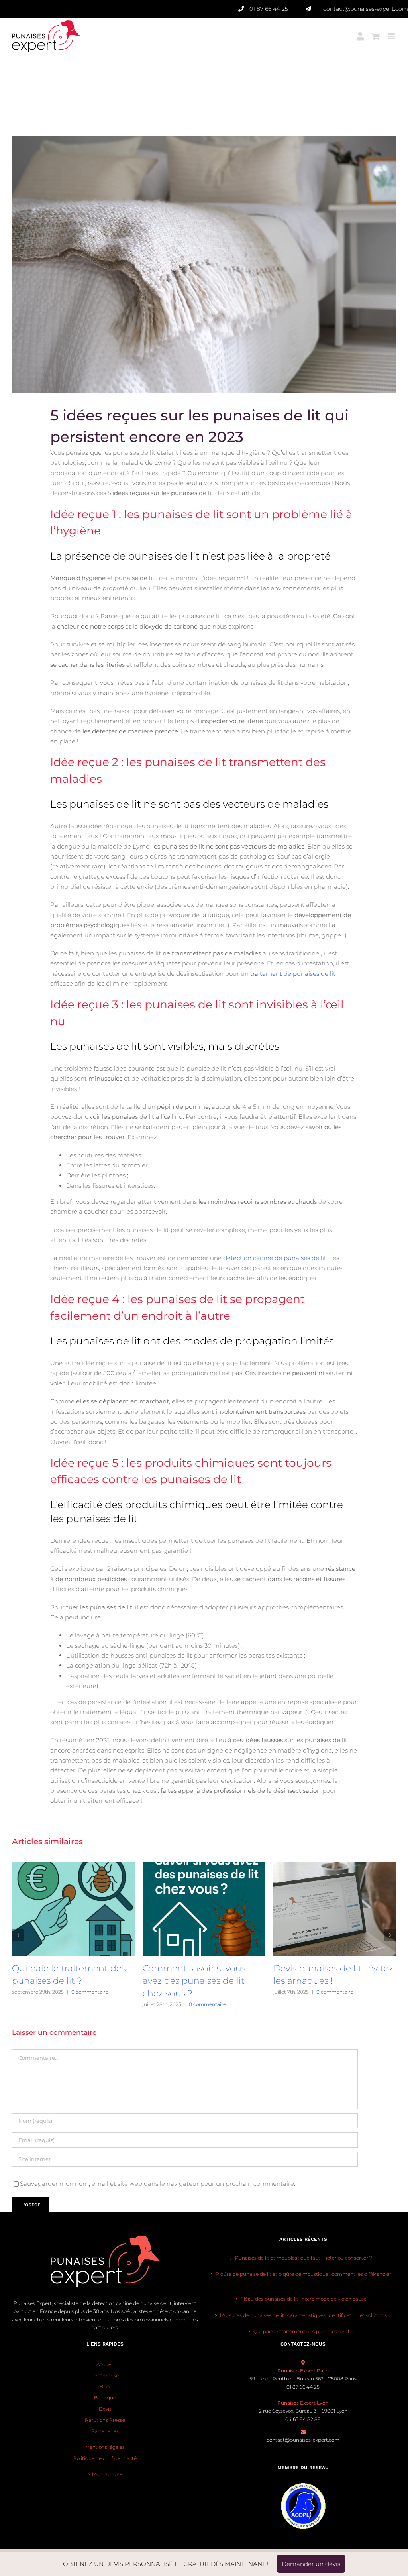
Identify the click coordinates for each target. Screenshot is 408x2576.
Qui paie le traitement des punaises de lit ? (304, 2331)
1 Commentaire (344, 2004)
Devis (105, 2409)
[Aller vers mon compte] (360, 31)
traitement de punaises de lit (293, 974)
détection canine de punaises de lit (274, 1258)
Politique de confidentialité (105, 2458)
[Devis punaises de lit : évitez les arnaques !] (204, 1866)
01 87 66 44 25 (269, 9)
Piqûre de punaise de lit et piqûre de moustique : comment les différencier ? (332, 1981)
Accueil (105, 2364)
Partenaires (105, 2431)
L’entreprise (105, 2375)
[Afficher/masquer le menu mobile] (392, 31)
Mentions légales (105, 2447)
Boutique (105, 2398)
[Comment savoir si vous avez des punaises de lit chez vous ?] (73, 1866)
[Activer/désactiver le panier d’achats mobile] (376, 31)
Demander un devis (311, 2564)
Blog (105, 2386)
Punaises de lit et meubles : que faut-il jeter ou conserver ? (304, 2258)
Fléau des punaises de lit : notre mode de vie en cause (304, 2299)
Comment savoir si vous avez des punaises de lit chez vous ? (63, 1981)
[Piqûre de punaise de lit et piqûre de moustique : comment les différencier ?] (335, 1866)
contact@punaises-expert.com (366, 9)
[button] (18, 1935)
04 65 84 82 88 (303, 2419)
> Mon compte (105, 2474)
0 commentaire (77, 2004)
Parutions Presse (105, 2420)
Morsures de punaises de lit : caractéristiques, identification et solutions (303, 2315)
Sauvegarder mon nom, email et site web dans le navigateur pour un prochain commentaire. (158, 2184)
